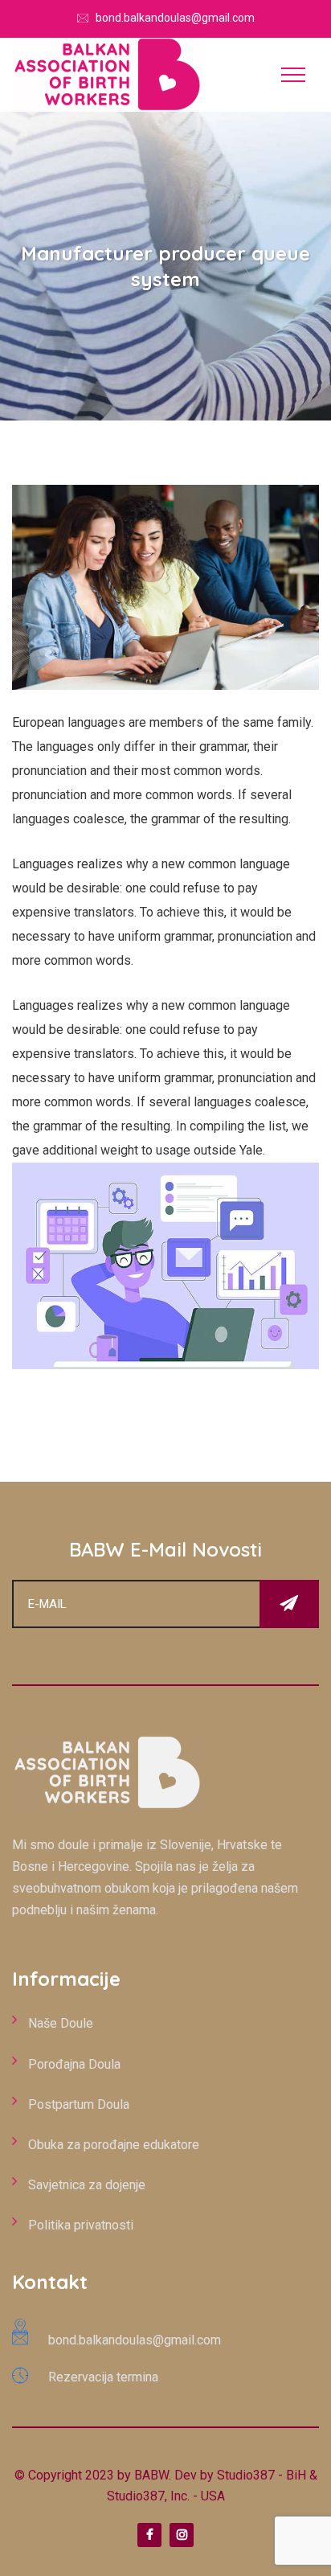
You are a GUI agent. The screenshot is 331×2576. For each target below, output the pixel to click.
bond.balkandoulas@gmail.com (175, 18)
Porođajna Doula (74, 2064)
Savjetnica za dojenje (87, 2185)
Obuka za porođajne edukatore (114, 2145)
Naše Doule (61, 2023)
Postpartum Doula (79, 2104)
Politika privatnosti (81, 2225)
